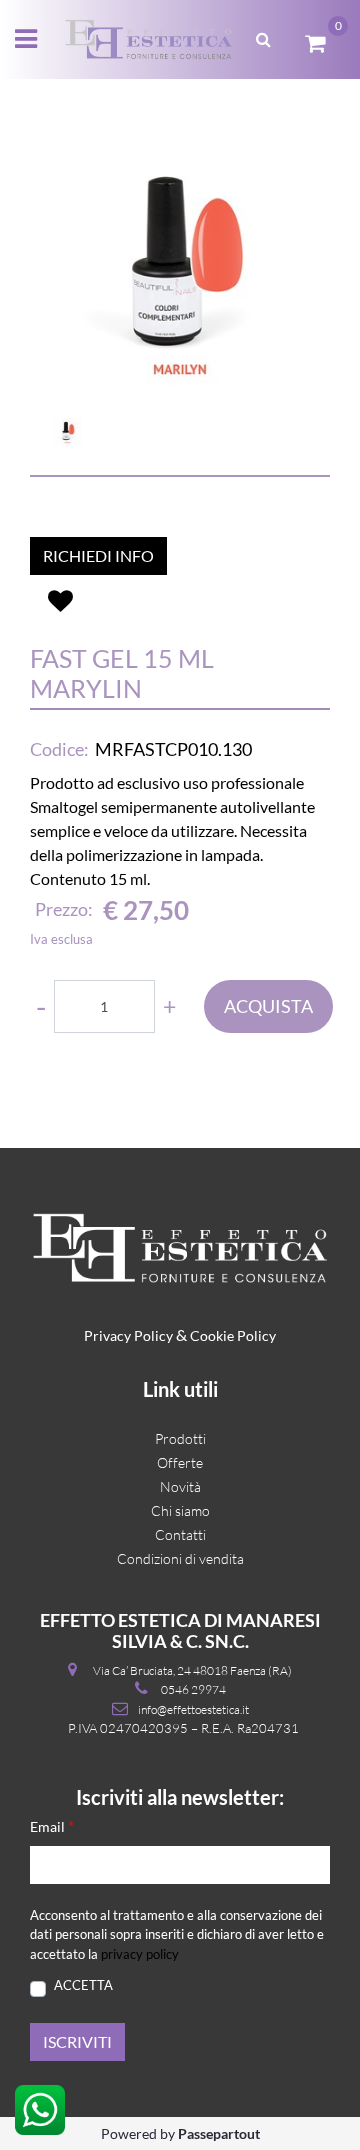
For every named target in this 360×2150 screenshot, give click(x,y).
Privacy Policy (128, 1335)
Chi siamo (180, 1510)
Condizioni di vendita (180, 1558)
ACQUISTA (268, 1006)
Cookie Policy (233, 1335)
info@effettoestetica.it (193, 1709)
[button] (180, 275)
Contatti (180, 1534)
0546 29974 (193, 1689)
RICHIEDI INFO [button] (98, 555)
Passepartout (219, 2133)
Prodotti (180, 1438)
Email (52, 1825)
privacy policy (140, 1954)
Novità (180, 1486)
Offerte (180, 1462)
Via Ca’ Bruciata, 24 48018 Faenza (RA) (192, 1670)
